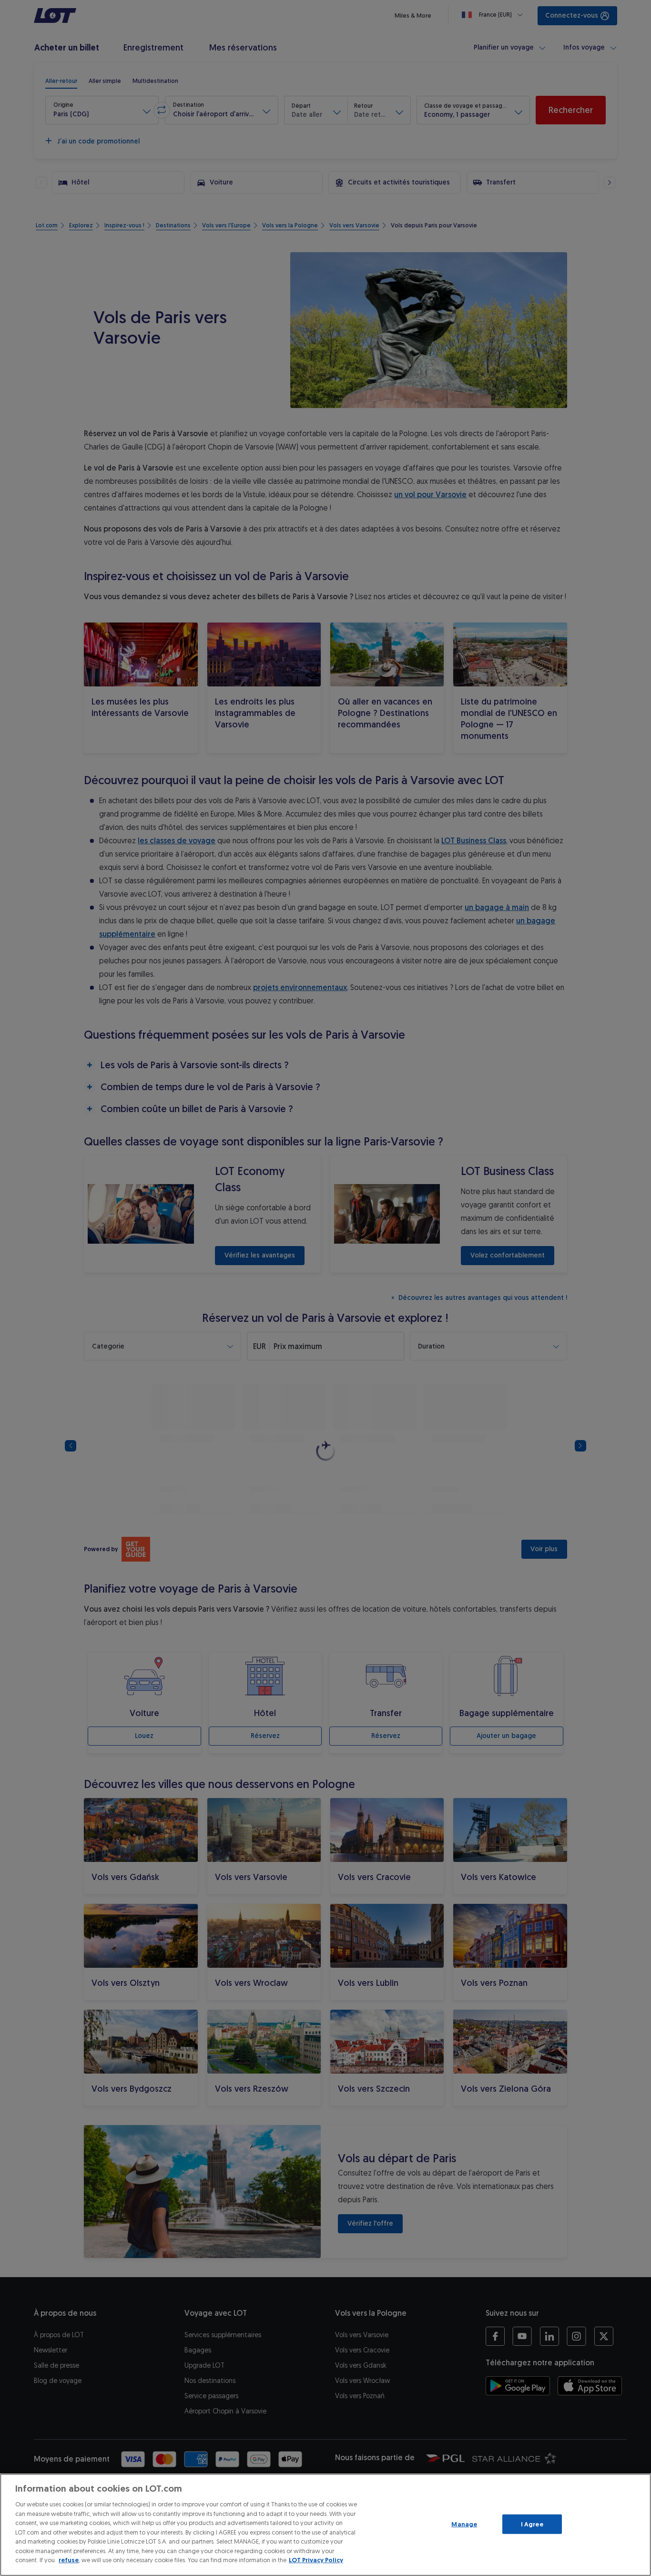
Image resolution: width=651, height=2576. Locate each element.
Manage (464, 2524)
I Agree (532, 2524)
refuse (69, 2560)
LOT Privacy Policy (316, 2560)
